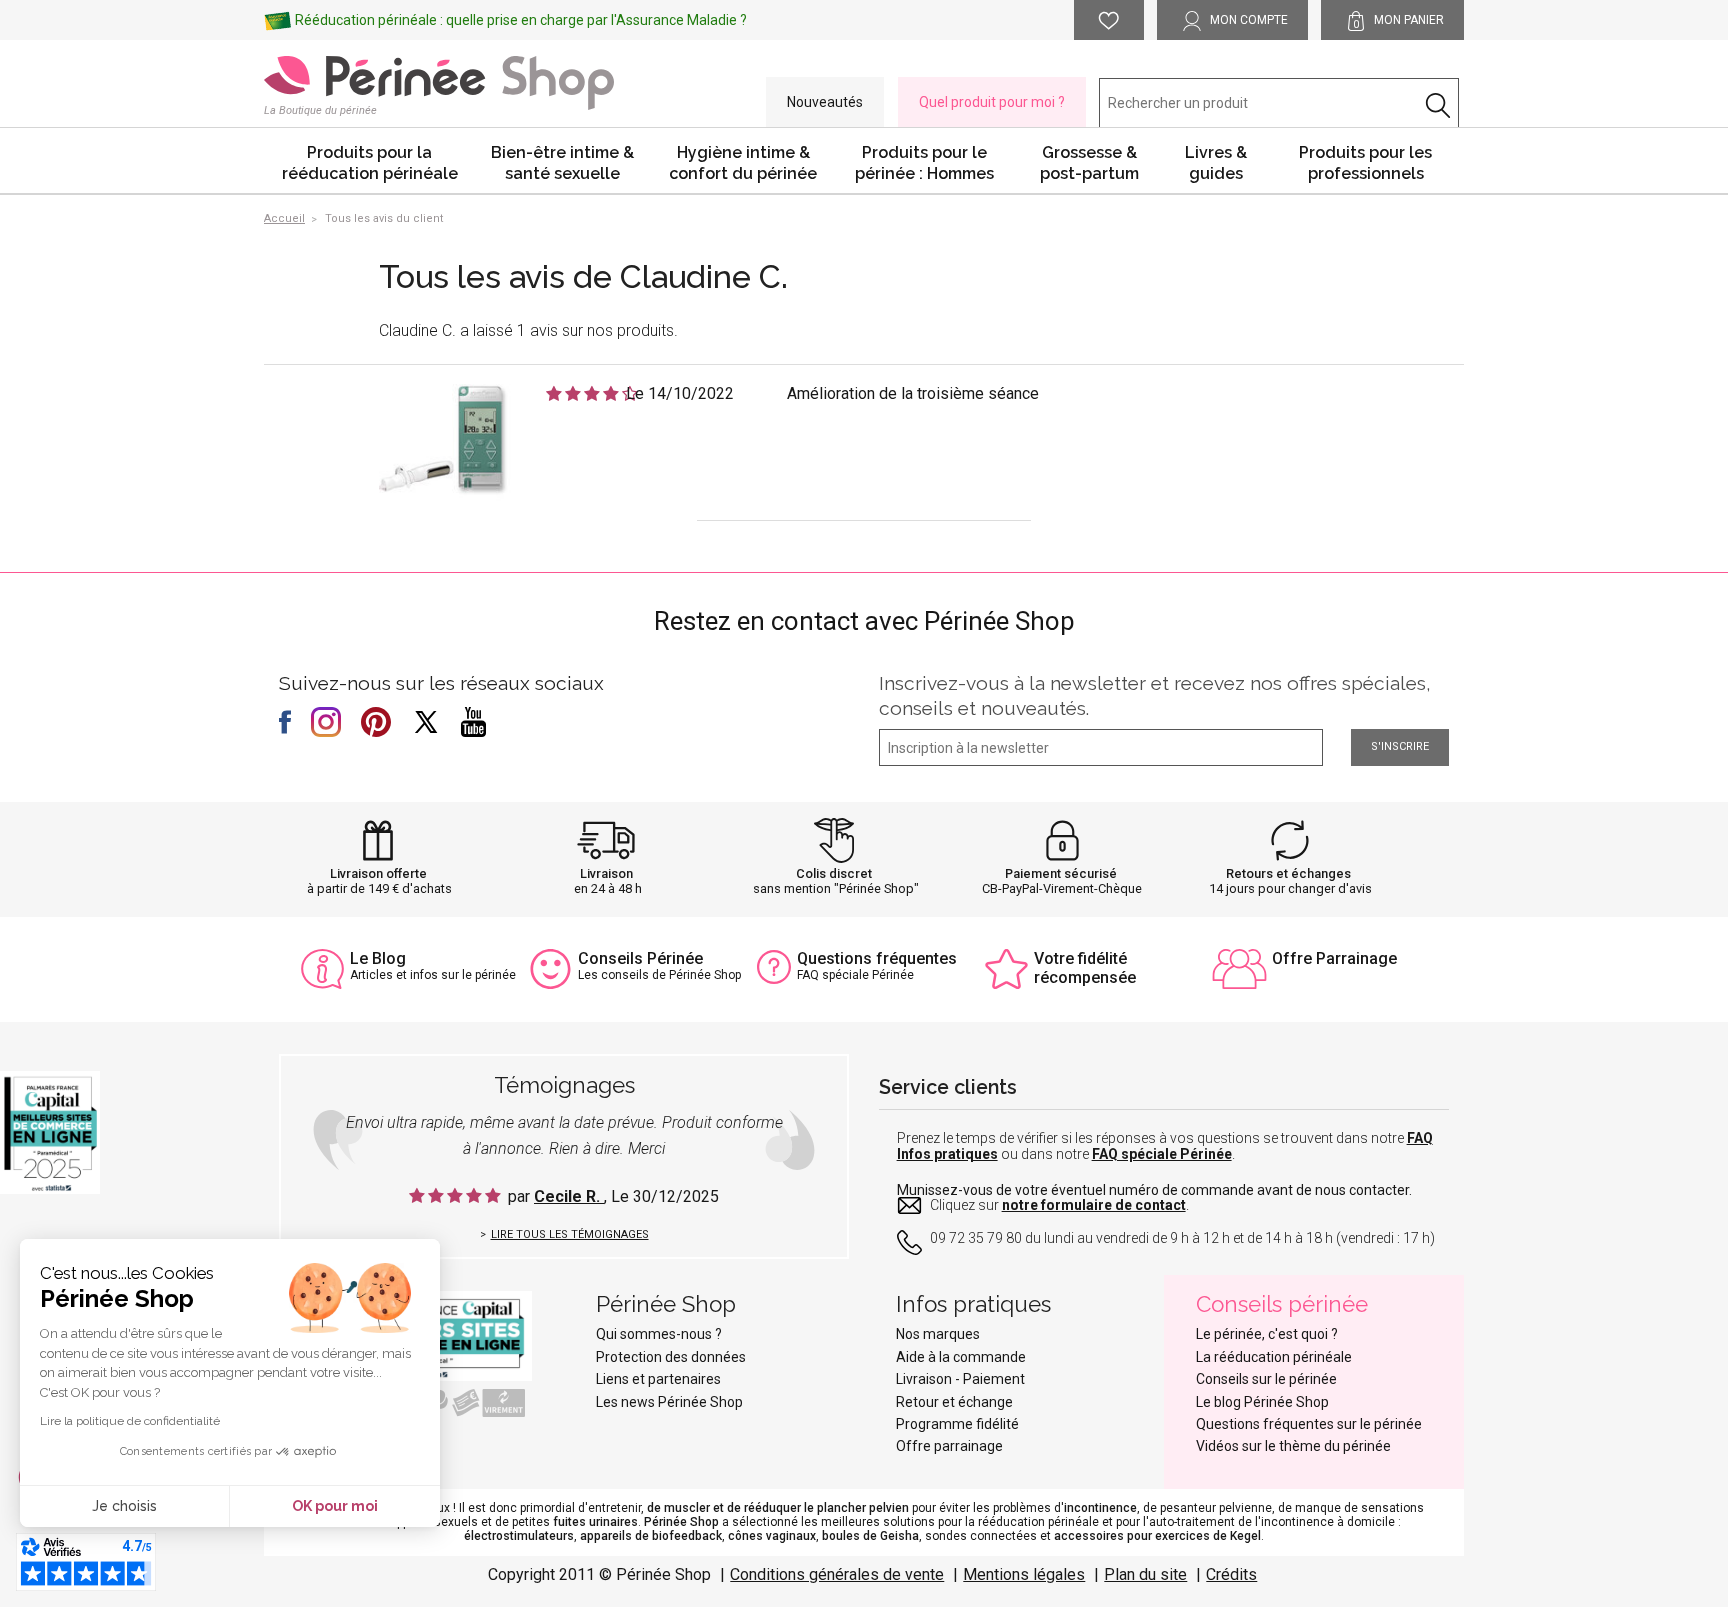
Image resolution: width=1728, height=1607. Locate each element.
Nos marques (938, 1334)
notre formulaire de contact (1094, 1205)
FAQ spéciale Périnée (1162, 1154)
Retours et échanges (1288, 873)
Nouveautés (825, 102)
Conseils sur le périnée (1266, 1379)
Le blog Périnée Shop (1262, 1402)
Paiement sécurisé (1061, 873)
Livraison (606, 873)
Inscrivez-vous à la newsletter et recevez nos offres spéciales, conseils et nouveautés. (1155, 695)
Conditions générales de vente (837, 1574)
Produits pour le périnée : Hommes (924, 163)
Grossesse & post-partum (1089, 163)
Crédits (1231, 1574)
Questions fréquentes (877, 958)
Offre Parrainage (1334, 958)
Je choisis (124, 1506)
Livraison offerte (378, 873)
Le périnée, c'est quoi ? (1267, 1334)
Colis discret (834, 873)
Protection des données (671, 1357)
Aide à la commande (961, 1357)
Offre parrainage (949, 1446)
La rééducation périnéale (1274, 1357)
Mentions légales (1024, 1574)
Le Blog (378, 958)
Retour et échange (954, 1402)
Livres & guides (1216, 163)
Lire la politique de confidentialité (130, 1421)
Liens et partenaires (658, 1379)
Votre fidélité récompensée (1085, 968)
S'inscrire (1400, 746)
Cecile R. (569, 1196)
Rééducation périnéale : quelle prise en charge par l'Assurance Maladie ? (521, 20)
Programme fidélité (957, 1424)
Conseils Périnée (640, 958)
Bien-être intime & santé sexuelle (562, 163)
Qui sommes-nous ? (659, 1334)
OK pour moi (335, 1506)
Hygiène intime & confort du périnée (743, 163)
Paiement (994, 1379)
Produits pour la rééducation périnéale (370, 163)
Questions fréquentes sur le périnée (1309, 1424)
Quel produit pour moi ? (992, 102)
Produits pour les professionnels (1365, 163)
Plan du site (1145, 1574)
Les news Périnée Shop (669, 1402)
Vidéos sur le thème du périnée (1293, 1446)
